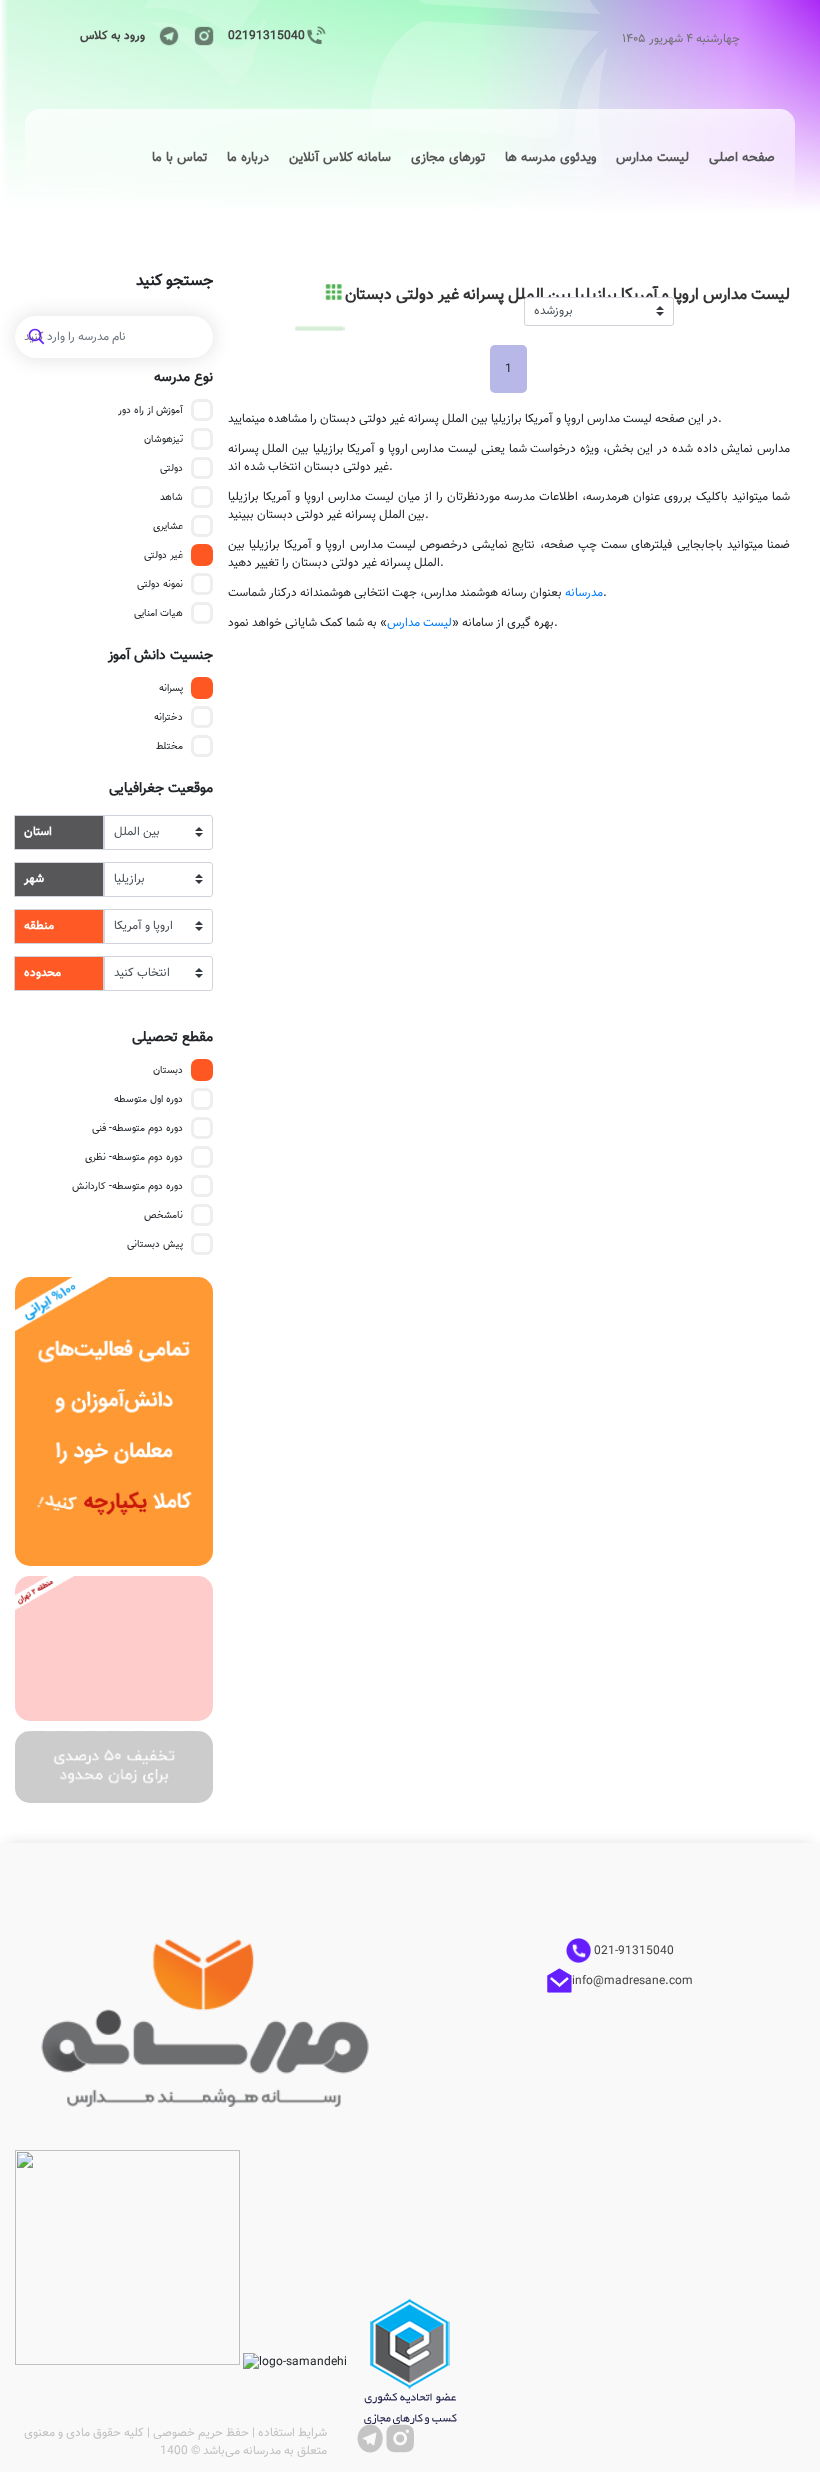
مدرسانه (584, 593)
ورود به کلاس (112, 36)
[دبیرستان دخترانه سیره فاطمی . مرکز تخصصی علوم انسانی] (114, 1648)
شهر (34, 879)
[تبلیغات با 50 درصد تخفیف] (114, 1767)
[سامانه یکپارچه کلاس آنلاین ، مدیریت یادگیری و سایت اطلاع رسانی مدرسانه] (114, 1422)
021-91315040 (632, 1951)
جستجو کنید (174, 282)
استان (38, 832)
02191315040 (266, 36)
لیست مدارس (419, 623)
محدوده (42, 973)
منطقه (39, 926)
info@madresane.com (632, 1981)
